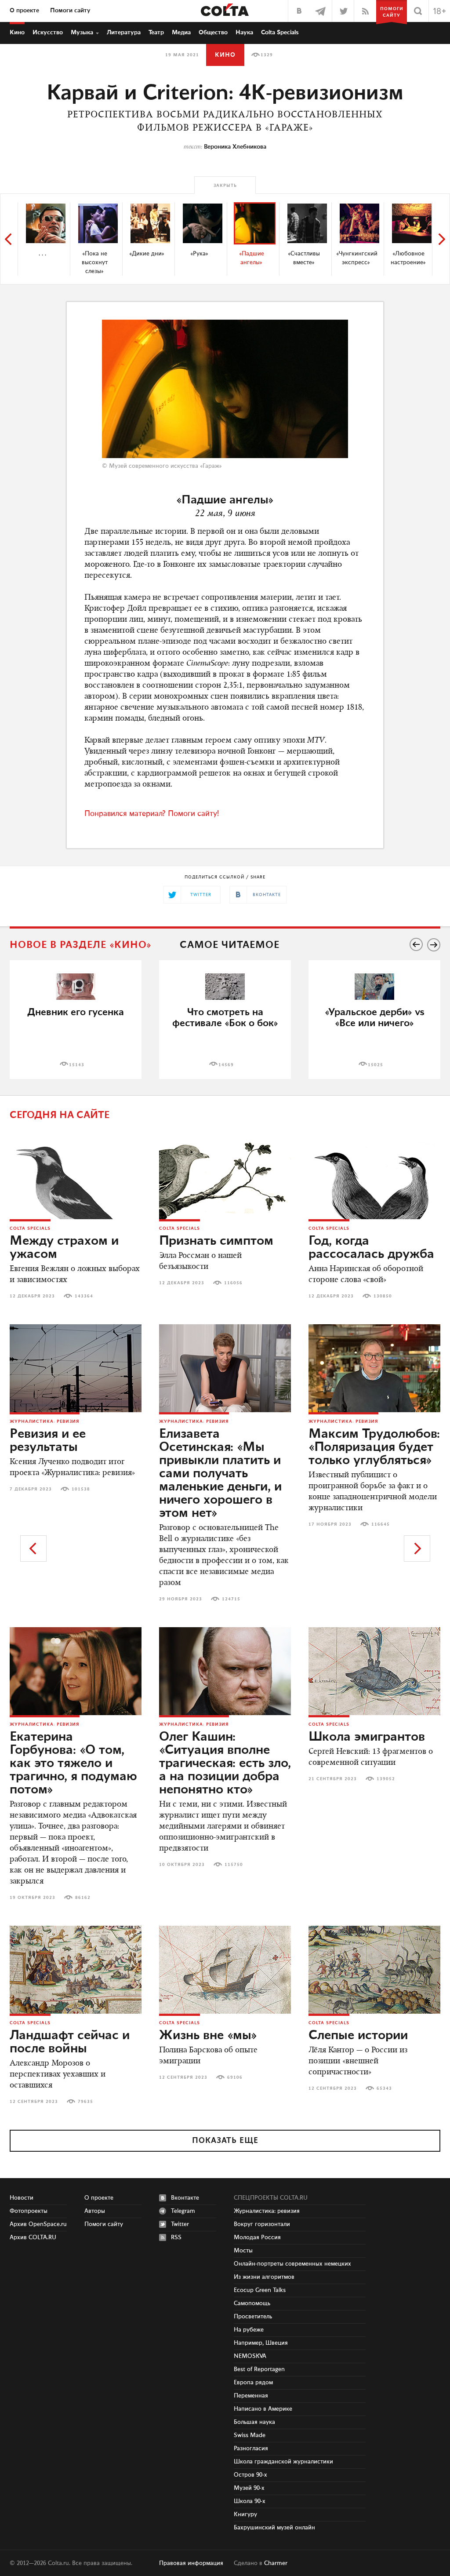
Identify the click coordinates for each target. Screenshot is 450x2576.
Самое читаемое (230, 945)
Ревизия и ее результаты (48, 1441)
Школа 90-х (250, 2501)
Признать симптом (216, 1241)
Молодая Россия (257, 2237)
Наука (244, 33)
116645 (381, 1524)
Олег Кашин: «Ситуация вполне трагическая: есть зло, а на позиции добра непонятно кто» (225, 1763)
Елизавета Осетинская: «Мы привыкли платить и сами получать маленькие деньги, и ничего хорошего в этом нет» (220, 1474)
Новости (22, 2198)
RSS (176, 2237)
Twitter (180, 2224)
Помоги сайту (70, 11)
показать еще (225, 2141)
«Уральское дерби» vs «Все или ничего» (375, 1018)
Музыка (82, 33)
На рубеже (249, 2330)
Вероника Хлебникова (235, 147)
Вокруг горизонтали (262, 2224)
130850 (383, 1296)
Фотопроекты (29, 2211)
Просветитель (253, 2317)
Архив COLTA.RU (33, 2237)
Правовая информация (191, 2563)
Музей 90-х (249, 2488)
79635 (85, 2102)
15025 (376, 1065)
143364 (84, 1296)
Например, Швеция (261, 2343)
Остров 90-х (250, 2475)
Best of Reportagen (259, 2369)
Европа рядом (253, 2383)
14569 (226, 1065)
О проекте (24, 11)
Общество (213, 33)
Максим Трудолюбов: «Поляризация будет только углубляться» (374, 1447)
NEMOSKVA (250, 2356)
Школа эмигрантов (367, 1737)
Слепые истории (358, 2036)
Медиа (181, 33)
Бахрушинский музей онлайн (274, 2528)
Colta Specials (280, 33)
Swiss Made (250, 2435)
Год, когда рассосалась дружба (371, 1248)
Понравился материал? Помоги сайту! (152, 814)
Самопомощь (252, 2303)
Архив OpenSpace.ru (38, 2224)
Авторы (95, 2211)
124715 (231, 1599)
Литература (124, 33)
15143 (77, 1065)
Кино (17, 33)
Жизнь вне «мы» (208, 2036)
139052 (386, 1779)
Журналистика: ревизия (45, 1421)
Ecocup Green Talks (260, 2290)
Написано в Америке (263, 2409)
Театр (156, 33)
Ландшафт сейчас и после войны (70, 2042)
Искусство (48, 33)
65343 (384, 2088)
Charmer (276, 2563)
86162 (83, 1898)
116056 (233, 1283)
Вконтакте (185, 2198)
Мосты (243, 2251)
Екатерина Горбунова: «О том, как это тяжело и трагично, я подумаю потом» (73, 1763)
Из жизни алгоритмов (264, 2277)
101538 (81, 1489)
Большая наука (254, 2422)
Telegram (183, 2211)
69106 (235, 2077)
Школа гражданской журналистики (283, 2462)
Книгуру (245, 2514)
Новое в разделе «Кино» (81, 945)
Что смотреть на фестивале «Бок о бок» (225, 1018)
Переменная (251, 2396)
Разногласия (251, 2448)
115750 (234, 1865)
